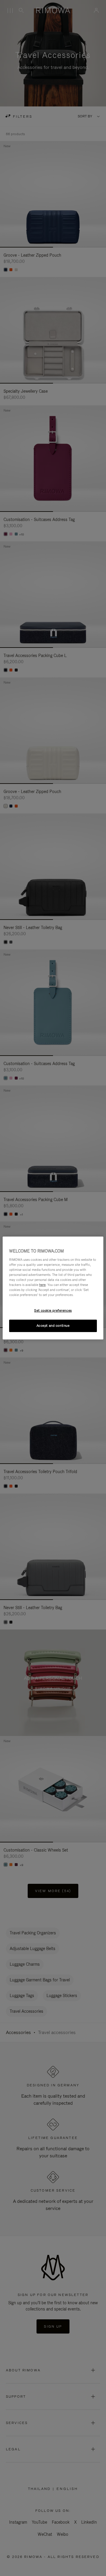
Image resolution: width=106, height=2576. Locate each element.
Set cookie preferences (53, 1310)
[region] (53, 1288)
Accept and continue (53, 1326)
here (42, 1285)
